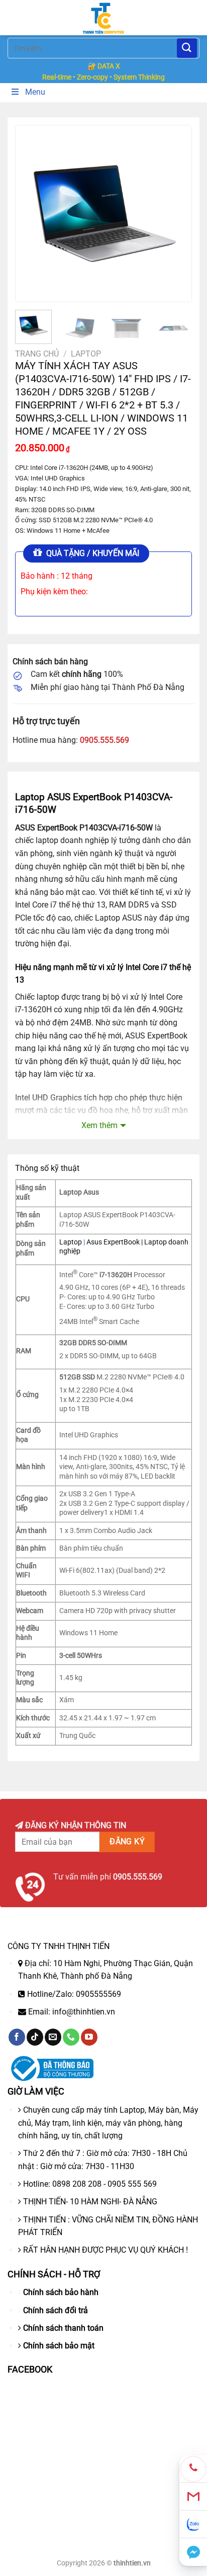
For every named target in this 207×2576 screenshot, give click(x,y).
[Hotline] (193, 2469)
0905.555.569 (105, 740)
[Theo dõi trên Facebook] (17, 2037)
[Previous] (32, 214)
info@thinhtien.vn (84, 2012)
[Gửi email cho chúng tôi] (53, 2037)
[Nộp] (187, 48)
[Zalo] (193, 2524)
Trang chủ (37, 354)
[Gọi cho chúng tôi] (71, 2037)
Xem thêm (99, 1125)
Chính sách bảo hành (61, 2292)
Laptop (86, 354)
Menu (35, 92)
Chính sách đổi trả (56, 2310)
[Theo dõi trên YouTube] (89, 2037)
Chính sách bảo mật (59, 2346)
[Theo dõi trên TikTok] (35, 2037)
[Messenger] (193, 2552)
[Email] (193, 2497)
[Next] (175, 214)
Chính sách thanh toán (63, 2328)
